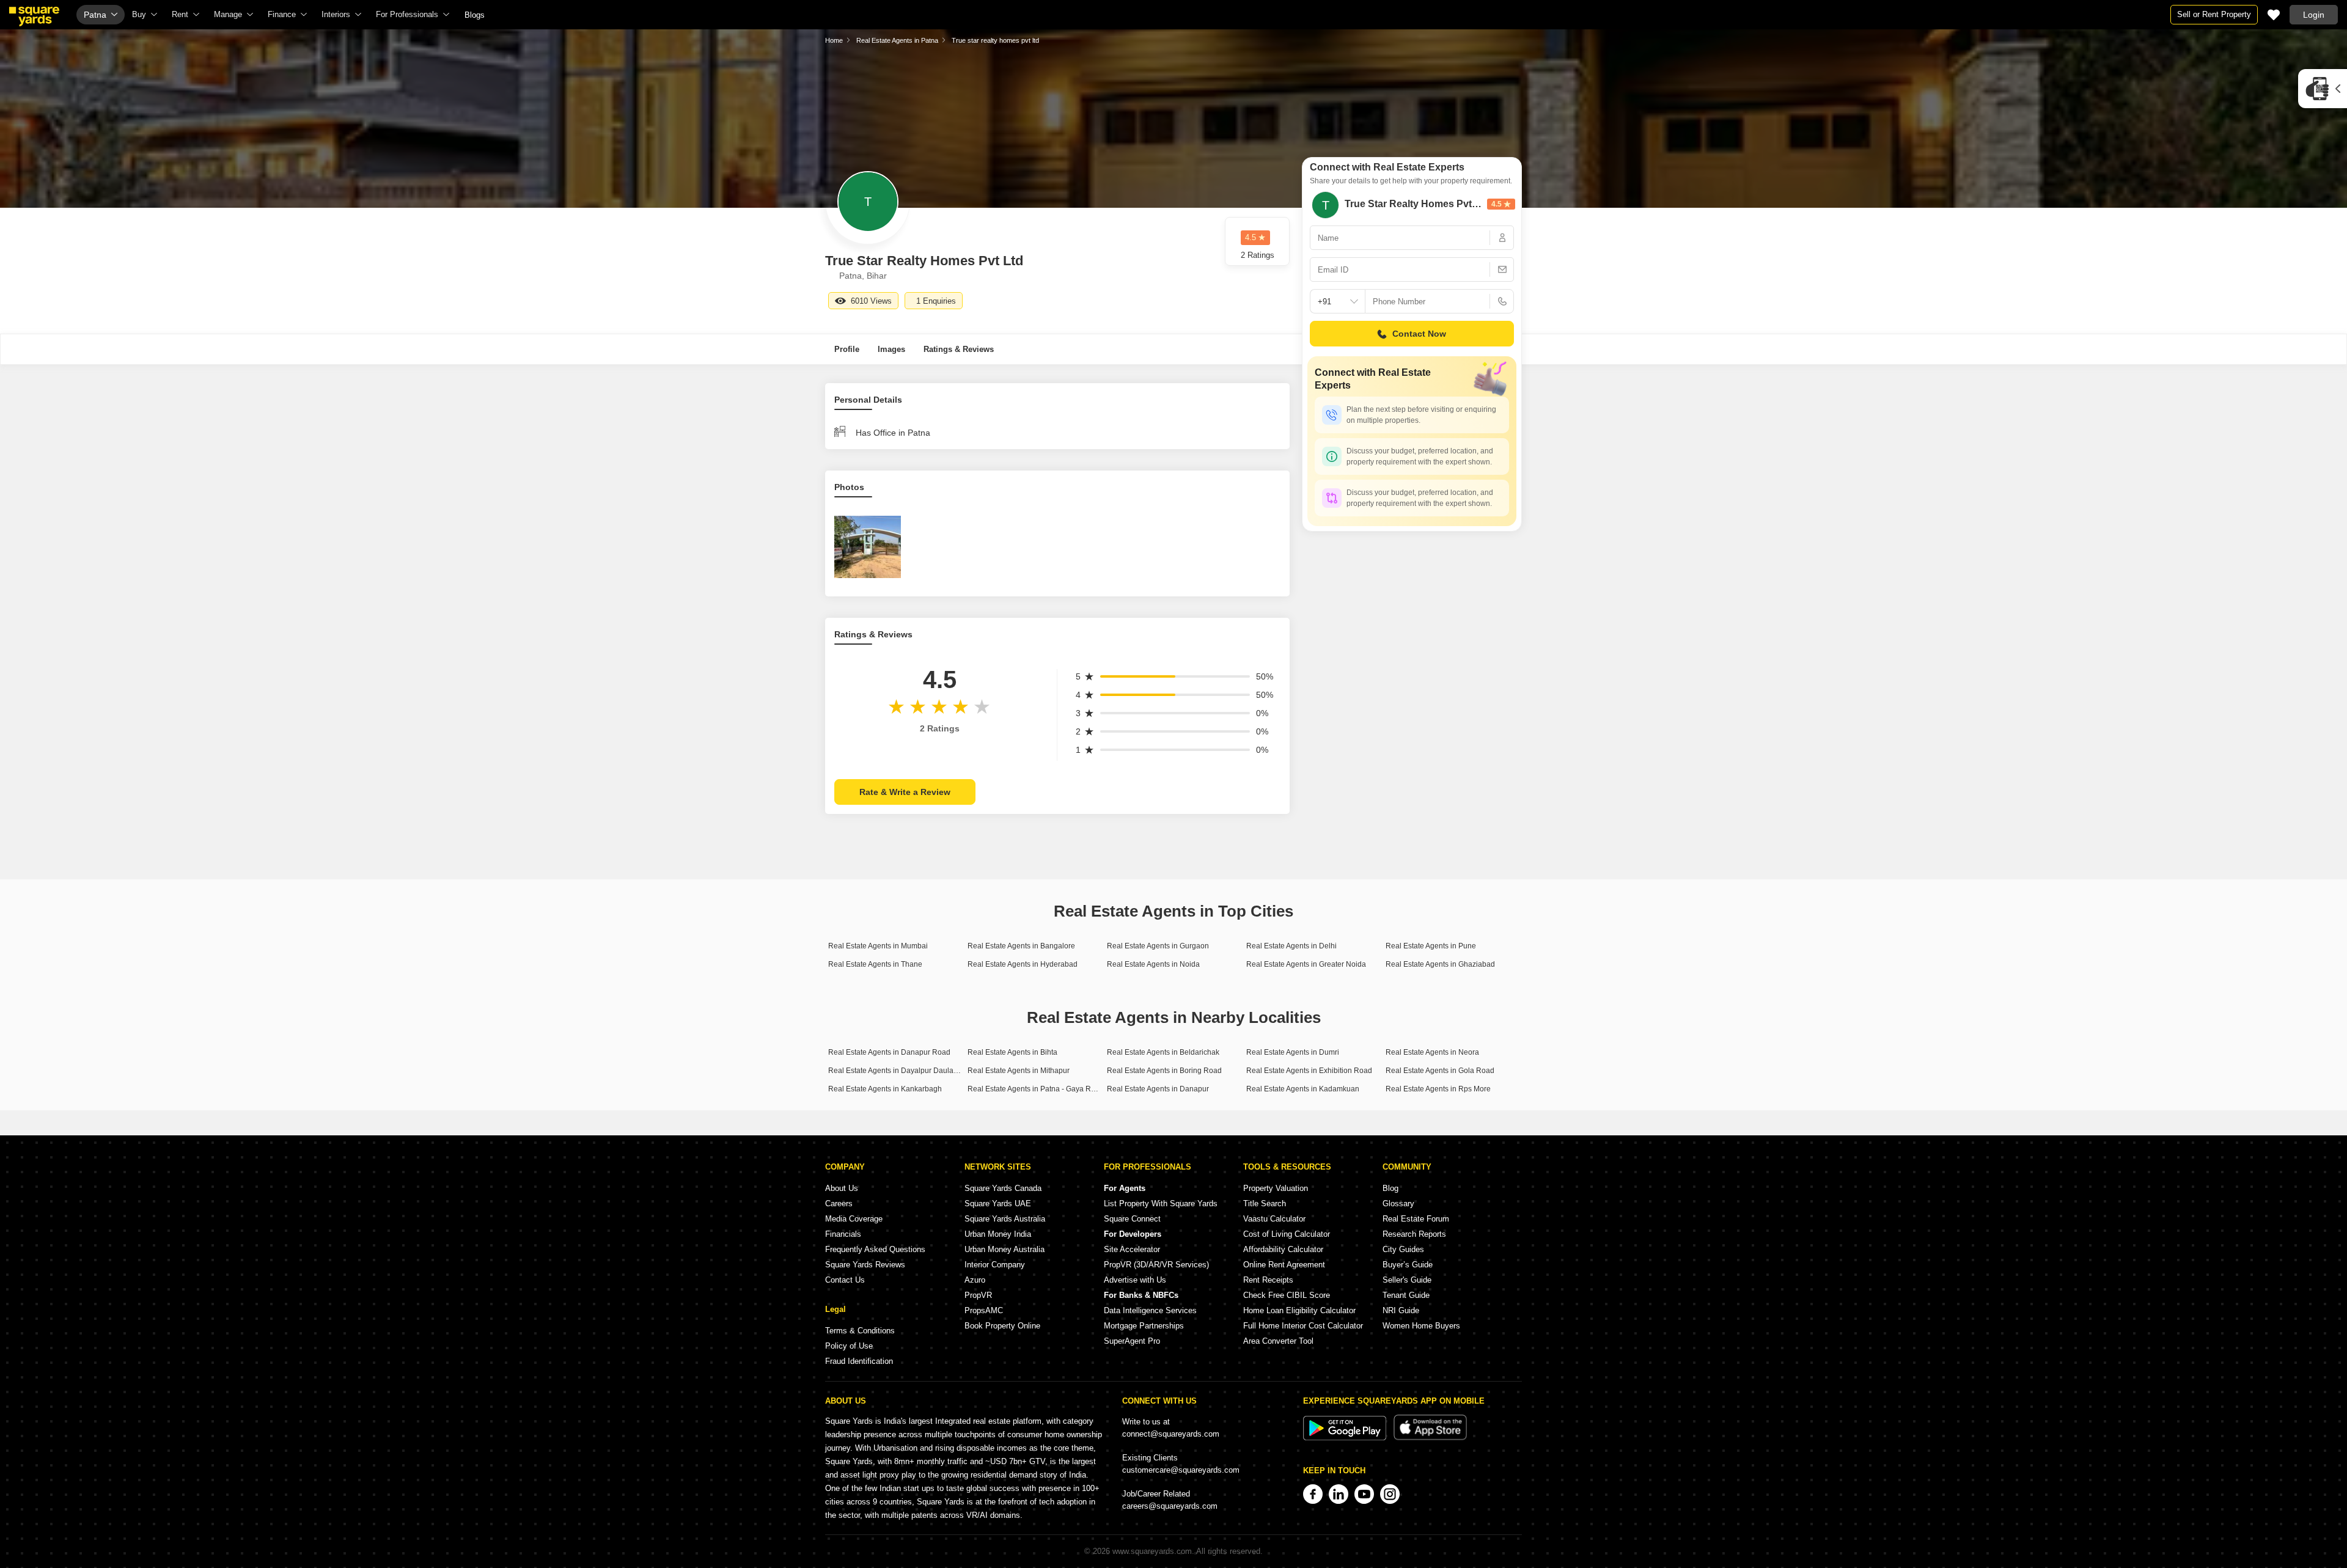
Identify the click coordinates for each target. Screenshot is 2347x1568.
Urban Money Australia (1005, 1249)
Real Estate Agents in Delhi (1291, 946)
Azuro (975, 1280)
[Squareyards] (34, 16)
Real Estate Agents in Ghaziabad (1440, 964)
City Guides (1403, 1249)
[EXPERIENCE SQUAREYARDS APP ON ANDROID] (1346, 1438)
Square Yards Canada (1003, 1188)
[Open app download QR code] (2323, 89)
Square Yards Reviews (865, 1265)
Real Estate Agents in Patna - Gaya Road (1036, 1089)
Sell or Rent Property (2214, 14)
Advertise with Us (1135, 1280)
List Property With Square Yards (1161, 1203)
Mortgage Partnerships (1144, 1326)
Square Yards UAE (998, 1203)
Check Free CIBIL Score (1287, 1295)
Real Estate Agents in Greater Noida (1306, 964)
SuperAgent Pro (1132, 1341)
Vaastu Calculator (1274, 1219)
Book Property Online (1002, 1326)
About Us (842, 1188)
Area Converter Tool (1278, 1341)
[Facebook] (1313, 1494)
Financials (843, 1234)
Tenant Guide (1406, 1295)
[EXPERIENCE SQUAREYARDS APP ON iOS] (1430, 1438)
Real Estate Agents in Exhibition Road (1309, 1071)
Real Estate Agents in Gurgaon (1158, 946)
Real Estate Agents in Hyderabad (1023, 964)
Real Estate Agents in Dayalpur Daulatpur (897, 1071)
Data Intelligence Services (1150, 1310)
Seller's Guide (1407, 1280)
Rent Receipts (1268, 1280)
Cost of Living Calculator (1287, 1234)
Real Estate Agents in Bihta (1012, 1052)
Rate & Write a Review (905, 792)
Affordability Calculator (1283, 1249)
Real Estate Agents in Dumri (1293, 1052)
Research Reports (1414, 1234)
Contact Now (1419, 334)
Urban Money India (998, 1234)
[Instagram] (1390, 1494)
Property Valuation (1276, 1188)
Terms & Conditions (860, 1331)
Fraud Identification (859, 1361)
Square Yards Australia (1005, 1219)
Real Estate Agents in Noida (1153, 964)
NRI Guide (1401, 1310)
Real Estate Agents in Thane (875, 964)
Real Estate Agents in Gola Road (1440, 1071)
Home (834, 40)
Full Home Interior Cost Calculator (1303, 1326)
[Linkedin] (1339, 1494)
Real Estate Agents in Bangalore (1021, 946)
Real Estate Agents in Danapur (1158, 1089)
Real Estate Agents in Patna (897, 40)
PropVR (978, 1295)
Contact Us (845, 1280)
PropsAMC (984, 1310)
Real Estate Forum (1416, 1219)
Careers (839, 1203)
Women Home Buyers (1421, 1326)
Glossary (1398, 1203)
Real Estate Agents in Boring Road (1164, 1071)
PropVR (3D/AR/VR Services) (1156, 1265)
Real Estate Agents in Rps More (1438, 1089)
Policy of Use (849, 1346)
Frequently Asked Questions (875, 1249)
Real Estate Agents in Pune (1431, 946)
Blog (1390, 1188)
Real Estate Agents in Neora (1432, 1052)
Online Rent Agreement (1284, 1265)
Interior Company (995, 1265)
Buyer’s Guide (1408, 1265)
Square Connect (1132, 1219)
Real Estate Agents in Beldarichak (1163, 1052)
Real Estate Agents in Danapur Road (889, 1052)
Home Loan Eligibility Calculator (1299, 1310)
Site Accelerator (1132, 1249)
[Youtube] (1364, 1494)
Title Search (1265, 1203)
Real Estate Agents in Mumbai (878, 946)
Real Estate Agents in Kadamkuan (1303, 1089)
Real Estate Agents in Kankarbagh (885, 1089)
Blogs (475, 15)
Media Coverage (854, 1219)
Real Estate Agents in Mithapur (1019, 1071)
